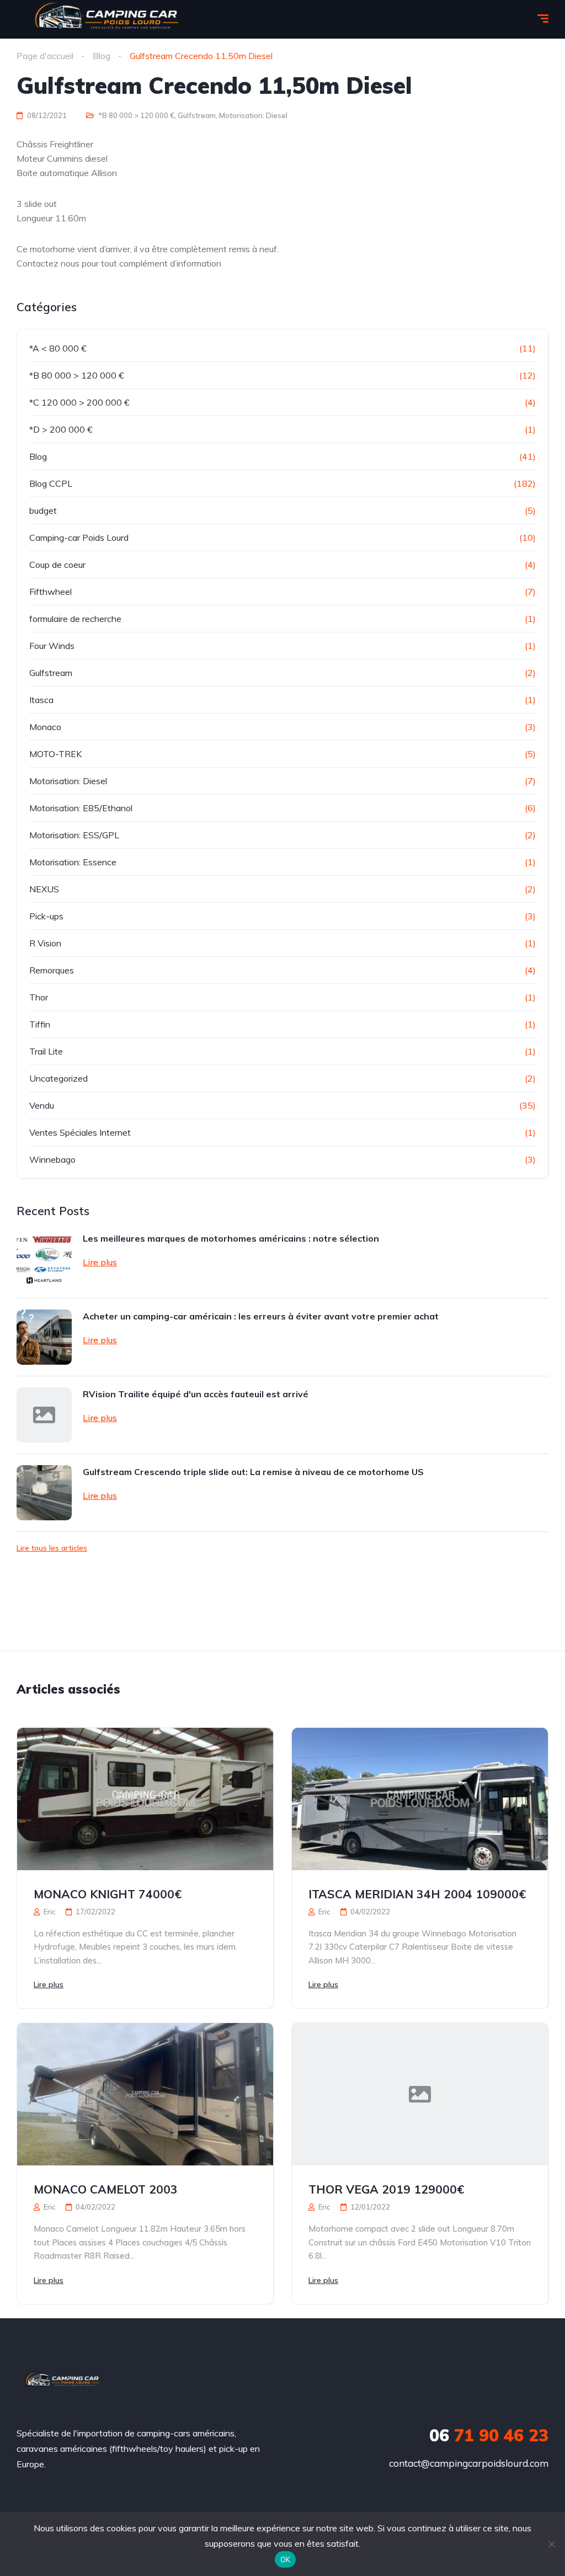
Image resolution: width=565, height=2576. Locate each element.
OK (286, 2559)
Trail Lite (46, 1051)
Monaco (45, 727)
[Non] (551, 2544)
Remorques (52, 970)
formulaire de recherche (75, 619)
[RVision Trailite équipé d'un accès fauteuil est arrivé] (44, 1415)
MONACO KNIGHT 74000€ (108, 1894)
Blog (38, 456)
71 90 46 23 (489, 2435)
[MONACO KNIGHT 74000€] (145, 1799)
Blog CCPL (51, 483)
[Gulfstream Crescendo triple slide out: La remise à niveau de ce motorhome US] (44, 1493)
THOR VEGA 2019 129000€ (386, 2189)
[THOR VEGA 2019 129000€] (420, 2094)
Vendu (42, 1105)
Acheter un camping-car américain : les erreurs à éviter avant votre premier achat (261, 1316)
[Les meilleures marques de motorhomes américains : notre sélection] (44, 1259)
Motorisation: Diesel (253, 115)
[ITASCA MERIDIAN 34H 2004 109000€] (420, 1799)
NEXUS (44, 889)
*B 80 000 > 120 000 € (136, 115)
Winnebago (52, 1159)
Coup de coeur (57, 565)
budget (43, 510)
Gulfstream (197, 115)
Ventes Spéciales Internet (80, 1132)
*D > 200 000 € (61, 429)
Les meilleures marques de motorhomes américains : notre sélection (231, 1238)
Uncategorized (58, 1078)
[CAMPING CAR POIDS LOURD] (62, 2381)
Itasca (41, 700)
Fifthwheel (50, 592)
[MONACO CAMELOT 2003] (145, 2094)
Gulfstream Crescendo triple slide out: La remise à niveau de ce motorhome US (253, 1472)
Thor (39, 997)
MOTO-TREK (55, 754)
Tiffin (40, 1024)
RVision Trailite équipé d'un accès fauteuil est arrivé (196, 1394)
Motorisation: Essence (73, 862)
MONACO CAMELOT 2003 (106, 2189)
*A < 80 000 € (58, 348)
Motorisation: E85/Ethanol (81, 808)
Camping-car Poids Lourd (79, 537)
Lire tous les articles (52, 1548)
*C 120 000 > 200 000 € (79, 402)
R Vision (45, 943)
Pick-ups (46, 916)
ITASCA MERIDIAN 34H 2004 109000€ (417, 1894)
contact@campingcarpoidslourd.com (469, 2463)
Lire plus (100, 1262)
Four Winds (52, 646)
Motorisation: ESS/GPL (74, 835)
